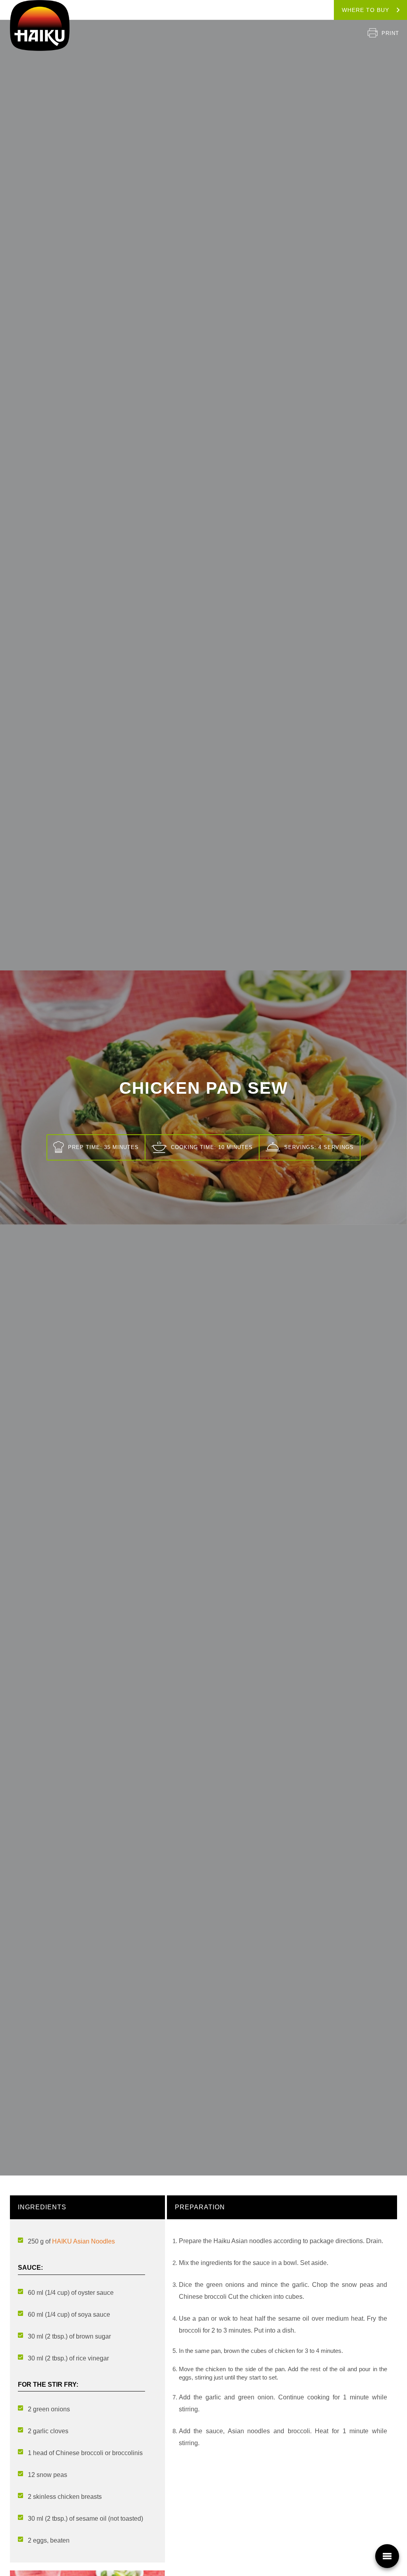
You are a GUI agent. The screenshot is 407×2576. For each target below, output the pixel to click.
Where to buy (365, 10)
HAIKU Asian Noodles (83, 2241)
